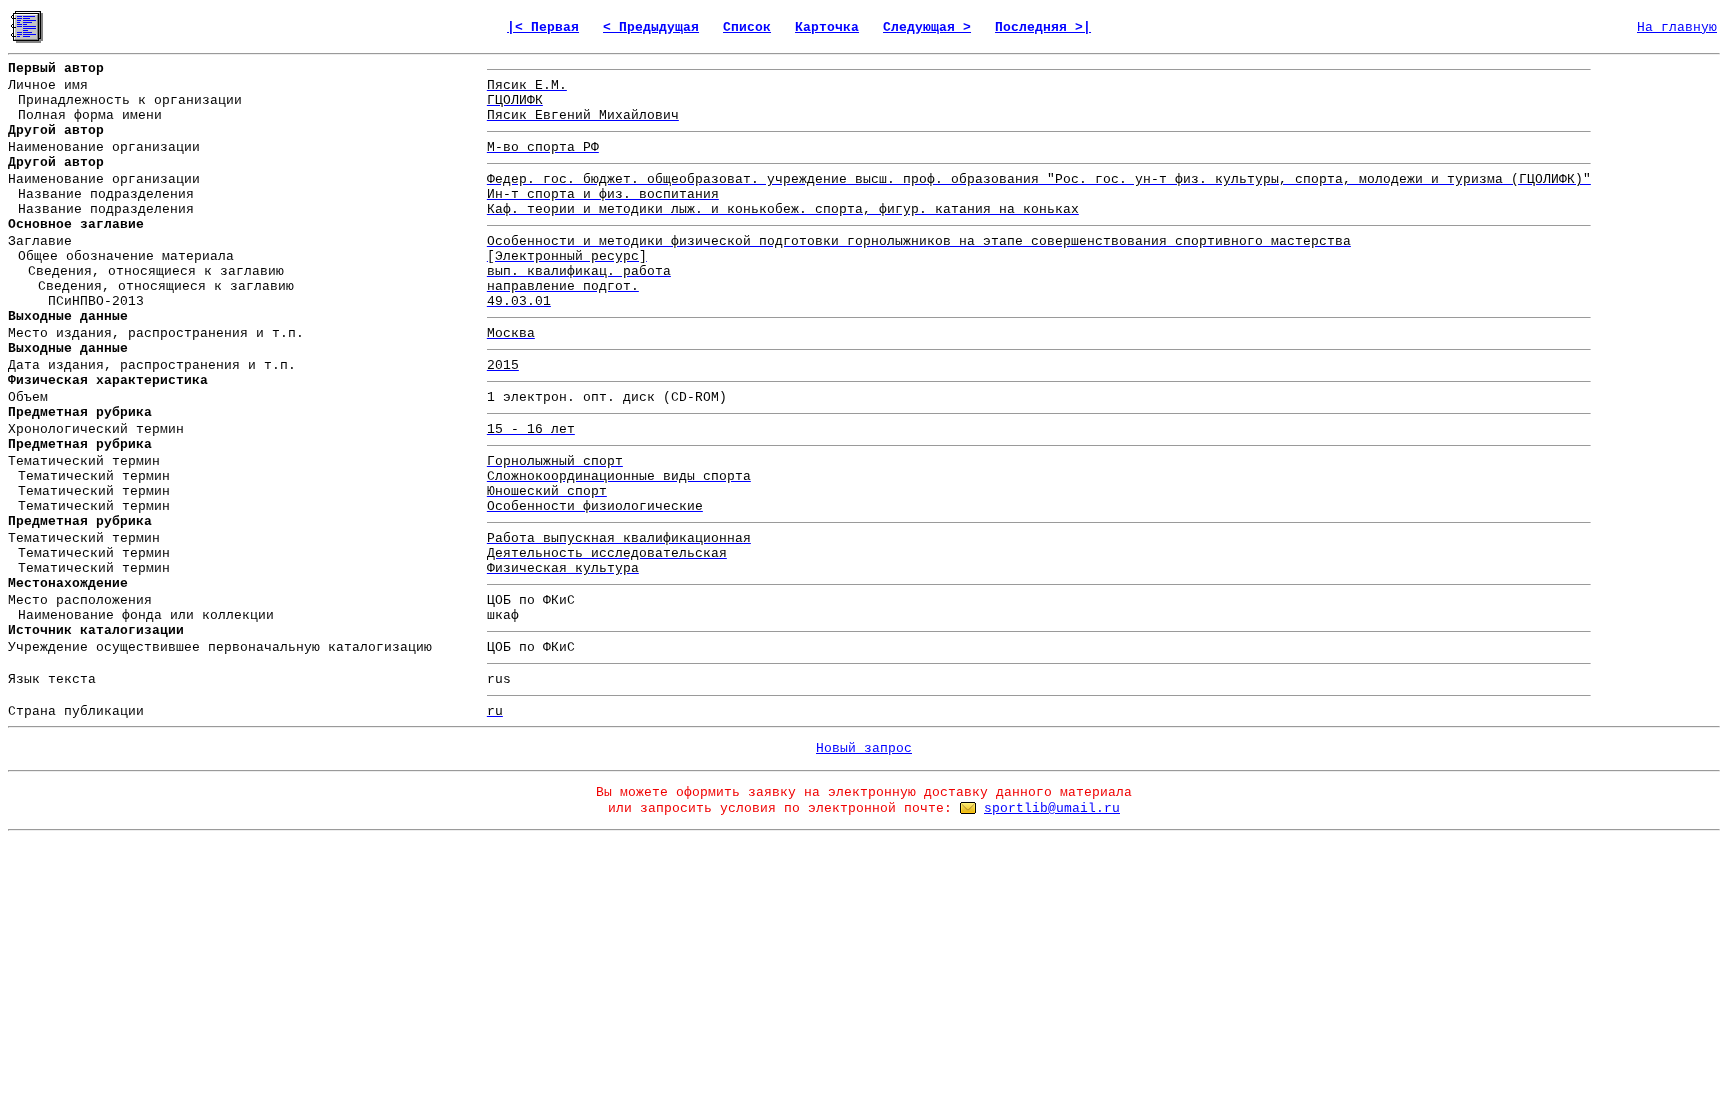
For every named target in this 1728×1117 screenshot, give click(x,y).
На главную (1677, 27)
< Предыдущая (651, 27)
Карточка (827, 27)
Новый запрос (864, 748)
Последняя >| (1043, 27)
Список (747, 27)
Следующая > (927, 27)
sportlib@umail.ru (1052, 808)
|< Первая (543, 27)
